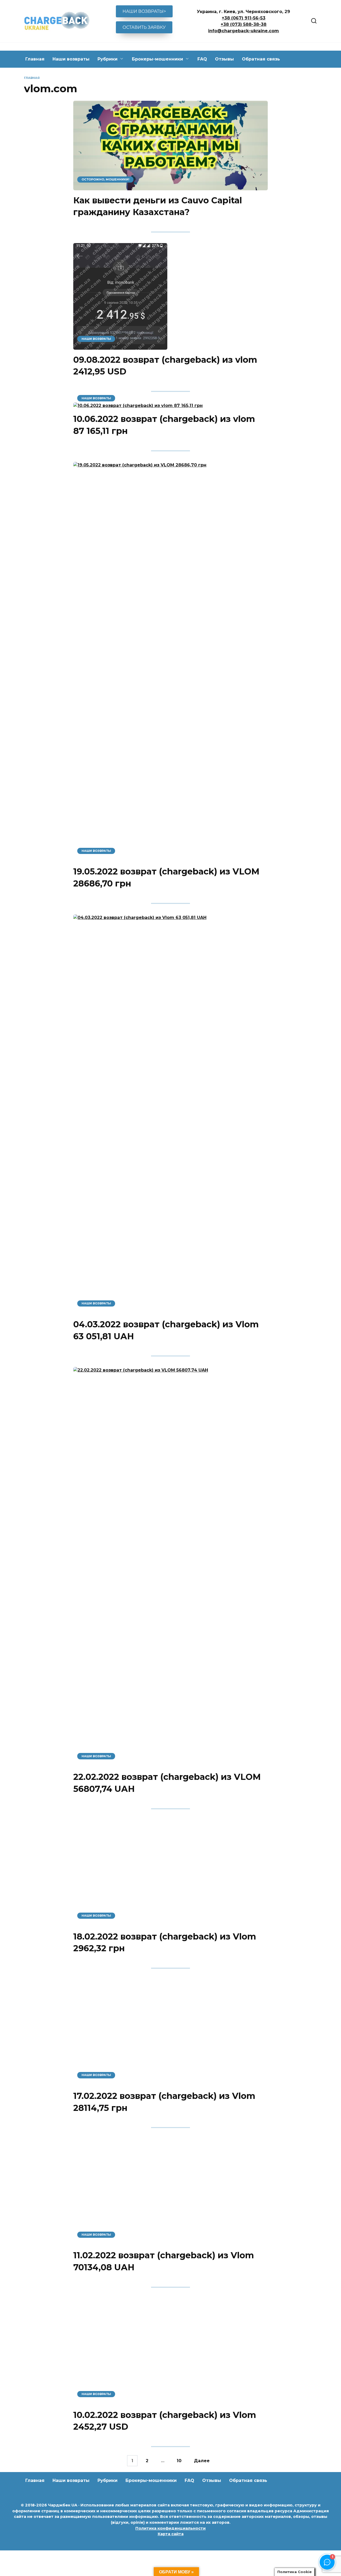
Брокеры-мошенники (157, 59)
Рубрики (107, 59)
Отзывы (224, 59)
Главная (35, 59)
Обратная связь (261, 59)
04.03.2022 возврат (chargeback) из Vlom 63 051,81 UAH (166, 1330)
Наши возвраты (71, 59)
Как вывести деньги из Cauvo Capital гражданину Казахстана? (158, 206)
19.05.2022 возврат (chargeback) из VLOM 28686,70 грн (166, 878)
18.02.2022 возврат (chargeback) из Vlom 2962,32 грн (165, 2236)
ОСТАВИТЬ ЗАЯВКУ (144, 27)
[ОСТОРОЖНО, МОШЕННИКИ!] (170, 187)
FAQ (202, 59)
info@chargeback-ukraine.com (243, 31)
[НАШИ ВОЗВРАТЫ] (120, 346)
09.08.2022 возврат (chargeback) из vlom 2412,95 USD (165, 366)
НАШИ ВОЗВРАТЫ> (144, 11)
